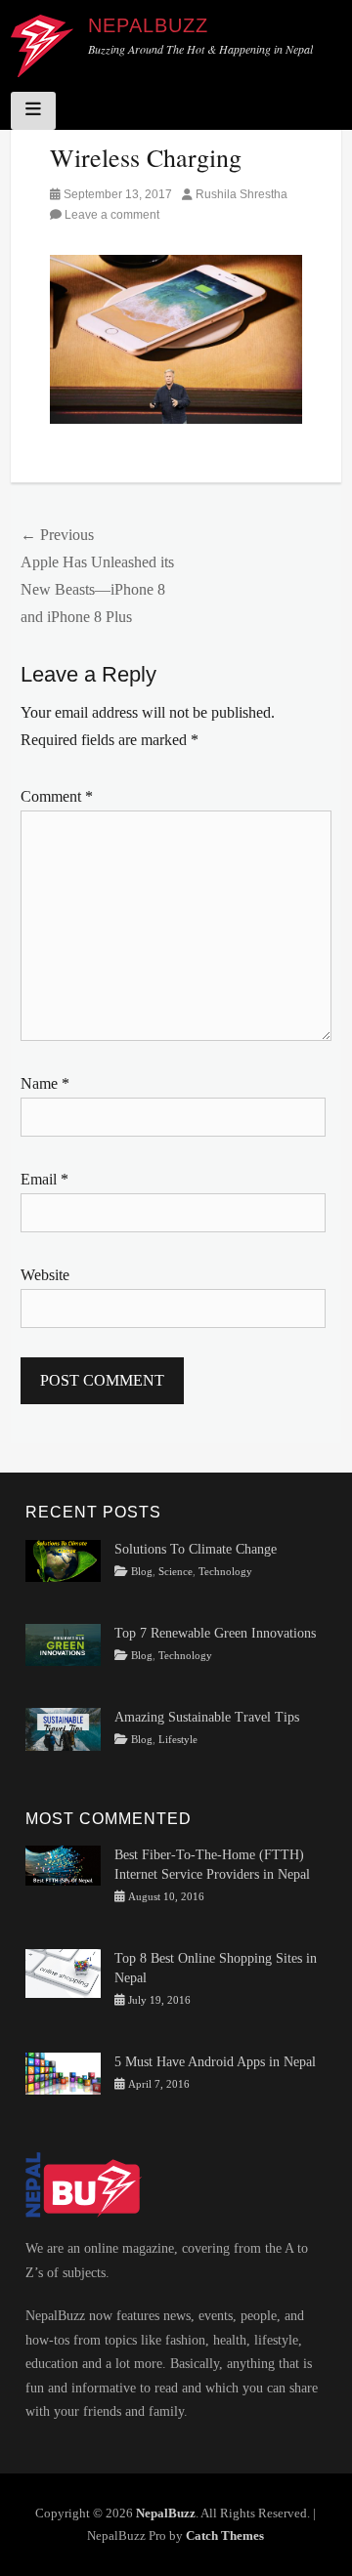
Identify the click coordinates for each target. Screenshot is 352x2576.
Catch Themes (225, 2535)
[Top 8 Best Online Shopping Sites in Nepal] (63, 1973)
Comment (57, 796)
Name (45, 1083)
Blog (142, 1572)
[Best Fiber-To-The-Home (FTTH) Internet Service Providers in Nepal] (63, 1865)
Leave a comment (112, 215)
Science (176, 1572)
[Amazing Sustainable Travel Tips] (63, 1728)
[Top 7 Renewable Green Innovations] (63, 1644)
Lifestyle (178, 1740)
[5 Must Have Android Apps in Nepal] (63, 2073)
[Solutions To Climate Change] (63, 1560)
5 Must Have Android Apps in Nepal (215, 2062)
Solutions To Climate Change (196, 1549)
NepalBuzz (148, 25)
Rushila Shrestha (242, 194)
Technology (225, 1572)
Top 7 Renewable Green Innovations (215, 1633)
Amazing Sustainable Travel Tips (207, 1717)
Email (44, 1179)
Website (45, 1275)
